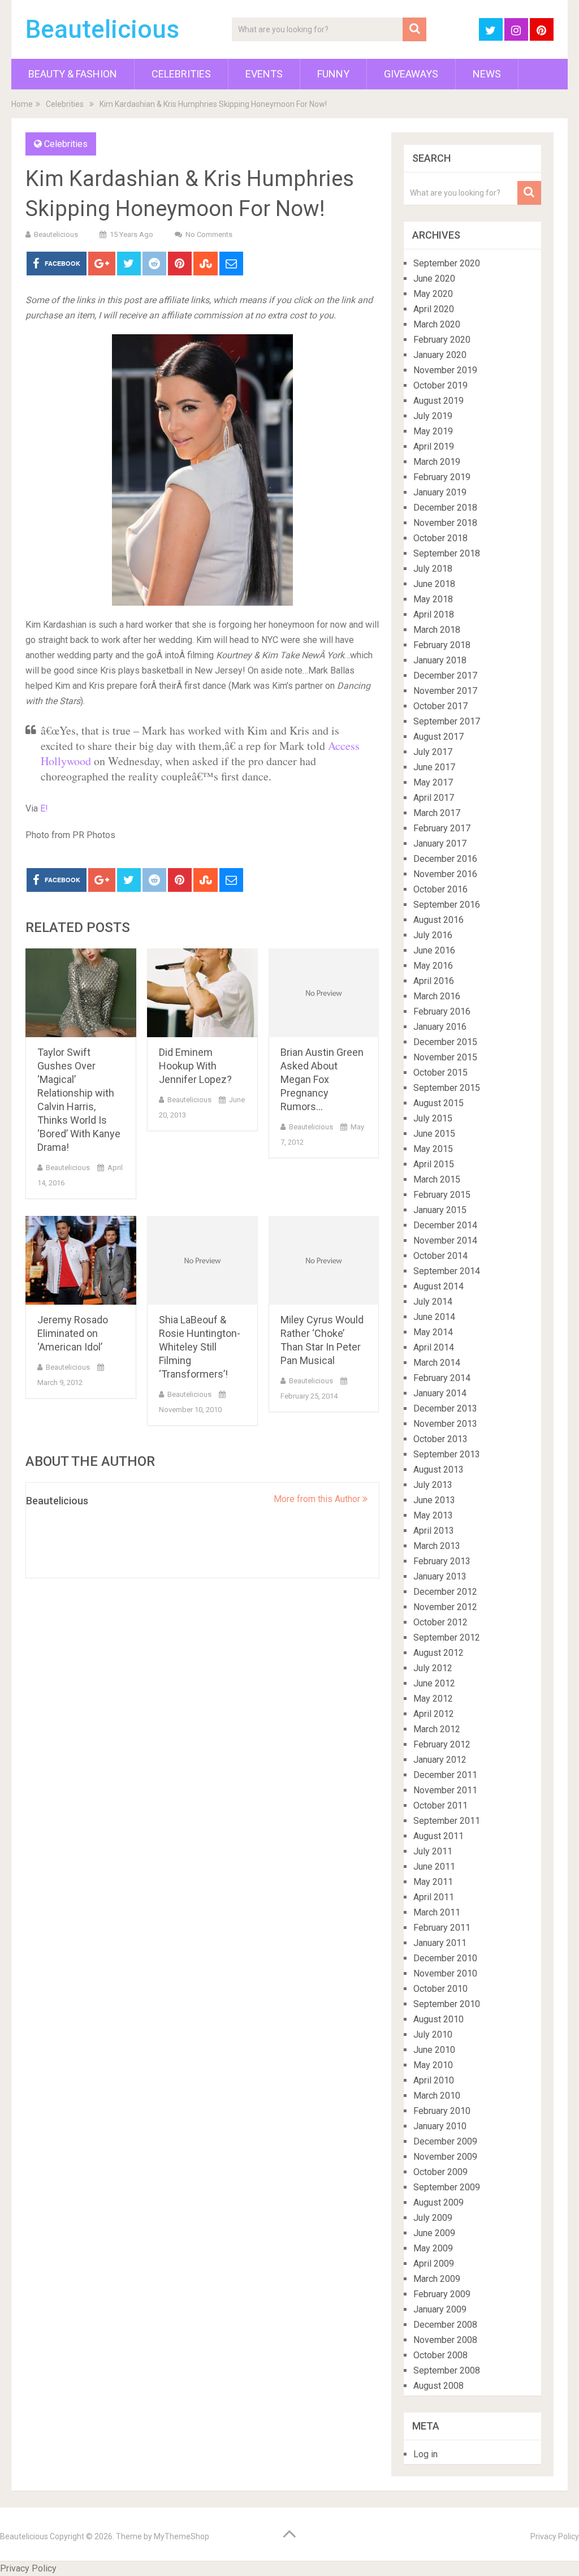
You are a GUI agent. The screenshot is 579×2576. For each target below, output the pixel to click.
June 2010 (434, 2050)
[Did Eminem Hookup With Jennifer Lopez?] (202, 993)
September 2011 (447, 1821)
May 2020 (433, 294)
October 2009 (440, 2172)
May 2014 (433, 1332)
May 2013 (433, 1515)
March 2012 (437, 1729)
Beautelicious (102, 29)
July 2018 (433, 569)
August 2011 (438, 1836)
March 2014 (437, 1363)
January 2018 (440, 660)
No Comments (209, 234)
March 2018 (437, 630)
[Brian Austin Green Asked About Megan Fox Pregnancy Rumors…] (324, 993)
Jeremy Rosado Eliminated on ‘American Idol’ (73, 1333)
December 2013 (445, 1408)
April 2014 (434, 1347)
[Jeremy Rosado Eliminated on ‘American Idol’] (81, 1260)
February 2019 (442, 477)
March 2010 (437, 2096)
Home (22, 104)
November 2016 (445, 874)
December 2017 (445, 676)
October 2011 (440, 1805)
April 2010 (434, 2080)
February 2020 (442, 340)
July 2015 (433, 1118)
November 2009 (445, 2157)
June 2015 (434, 1134)
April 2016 (434, 981)
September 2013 (447, 1454)
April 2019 (434, 446)
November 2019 (445, 370)
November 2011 (445, 1790)
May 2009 (433, 2248)
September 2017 (447, 721)
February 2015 (442, 1195)
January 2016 (440, 1027)
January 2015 (440, 1210)
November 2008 (445, 2340)
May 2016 (433, 966)
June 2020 (434, 279)
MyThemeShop (182, 2536)
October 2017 (440, 706)
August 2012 (438, 1653)
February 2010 (442, 2111)
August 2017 (438, 737)
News (487, 74)
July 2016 (433, 935)
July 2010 (433, 2035)
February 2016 (442, 1011)
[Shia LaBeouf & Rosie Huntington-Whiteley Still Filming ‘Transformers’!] (202, 1260)
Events (264, 74)
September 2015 (447, 1088)
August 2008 (438, 2386)
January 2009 (440, 2309)
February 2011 (442, 1928)
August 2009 (438, 2202)
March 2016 (437, 996)
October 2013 (440, 1439)
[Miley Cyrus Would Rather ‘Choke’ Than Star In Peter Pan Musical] (324, 1260)
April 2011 (434, 1897)
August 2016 (438, 920)
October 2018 (440, 538)
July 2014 (433, 1302)
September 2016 (447, 905)
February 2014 (442, 1378)
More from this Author (318, 1499)
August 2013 (438, 1470)
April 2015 (434, 1164)
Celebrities (181, 74)
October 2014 (440, 1256)
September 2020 (447, 263)
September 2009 (447, 2187)
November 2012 (445, 1607)
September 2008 (447, 2370)
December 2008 (445, 2325)
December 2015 (445, 1042)
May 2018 (433, 599)
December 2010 (445, 1958)
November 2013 (445, 1424)
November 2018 (445, 523)
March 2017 (437, 813)
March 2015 (437, 1179)
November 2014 (445, 1240)
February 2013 (442, 1561)
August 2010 (438, 2019)
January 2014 (440, 1393)
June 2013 (434, 1500)
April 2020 (434, 309)
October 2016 (440, 889)
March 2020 (437, 324)
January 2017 (440, 843)
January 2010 (440, 2126)
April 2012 (434, 1714)
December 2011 (445, 1775)
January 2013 (440, 1576)
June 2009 (434, 2233)
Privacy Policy (555, 2536)
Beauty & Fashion (73, 74)
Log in (425, 2454)
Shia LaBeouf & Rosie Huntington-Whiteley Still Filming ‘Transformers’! (200, 1347)
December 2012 (445, 1592)
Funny (333, 74)
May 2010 (433, 2065)
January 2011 (440, 1943)
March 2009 (437, 2279)
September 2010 (447, 2004)
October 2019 (440, 385)
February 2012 (442, 1744)
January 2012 (440, 1760)
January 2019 (440, 492)
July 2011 (433, 1851)
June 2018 (434, 584)
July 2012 (433, 1668)
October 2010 (440, 1989)
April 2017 (434, 798)
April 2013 (434, 1531)
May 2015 (433, 1149)
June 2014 (434, 1317)
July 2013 (433, 1485)
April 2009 (434, 2264)
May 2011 (433, 1882)
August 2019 (438, 401)
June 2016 (434, 950)
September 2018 (447, 553)
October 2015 (440, 1073)
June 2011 (434, 1867)
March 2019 (437, 462)
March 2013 (437, 1546)
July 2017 (433, 752)
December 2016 (445, 859)
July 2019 (433, 416)
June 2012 (434, 1683)
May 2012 (433, 1699)
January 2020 (440, 355)
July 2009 (433, 2218)
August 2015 (438, 1103)
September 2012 (447, 1637)
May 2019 (433, 431)
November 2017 (445, 691)
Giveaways (411, 74)
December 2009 (445, 2141)
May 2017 (433, 782)
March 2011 (437, 1912)
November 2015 (445, 1057)
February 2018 (442, 645)
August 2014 (438, 1286)
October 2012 (440, 1622)
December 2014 (445, 1225)
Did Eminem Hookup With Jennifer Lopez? (195, 1066)
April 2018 (434, 614)
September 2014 (447, 1271)
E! (43, 808)
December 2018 (445, 508)
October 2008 (440, 2355)
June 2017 (434, 767)
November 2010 (445, 1973)
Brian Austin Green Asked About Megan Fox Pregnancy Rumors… (322, 1079)
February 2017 (442, 828)
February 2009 (442, 2294)
